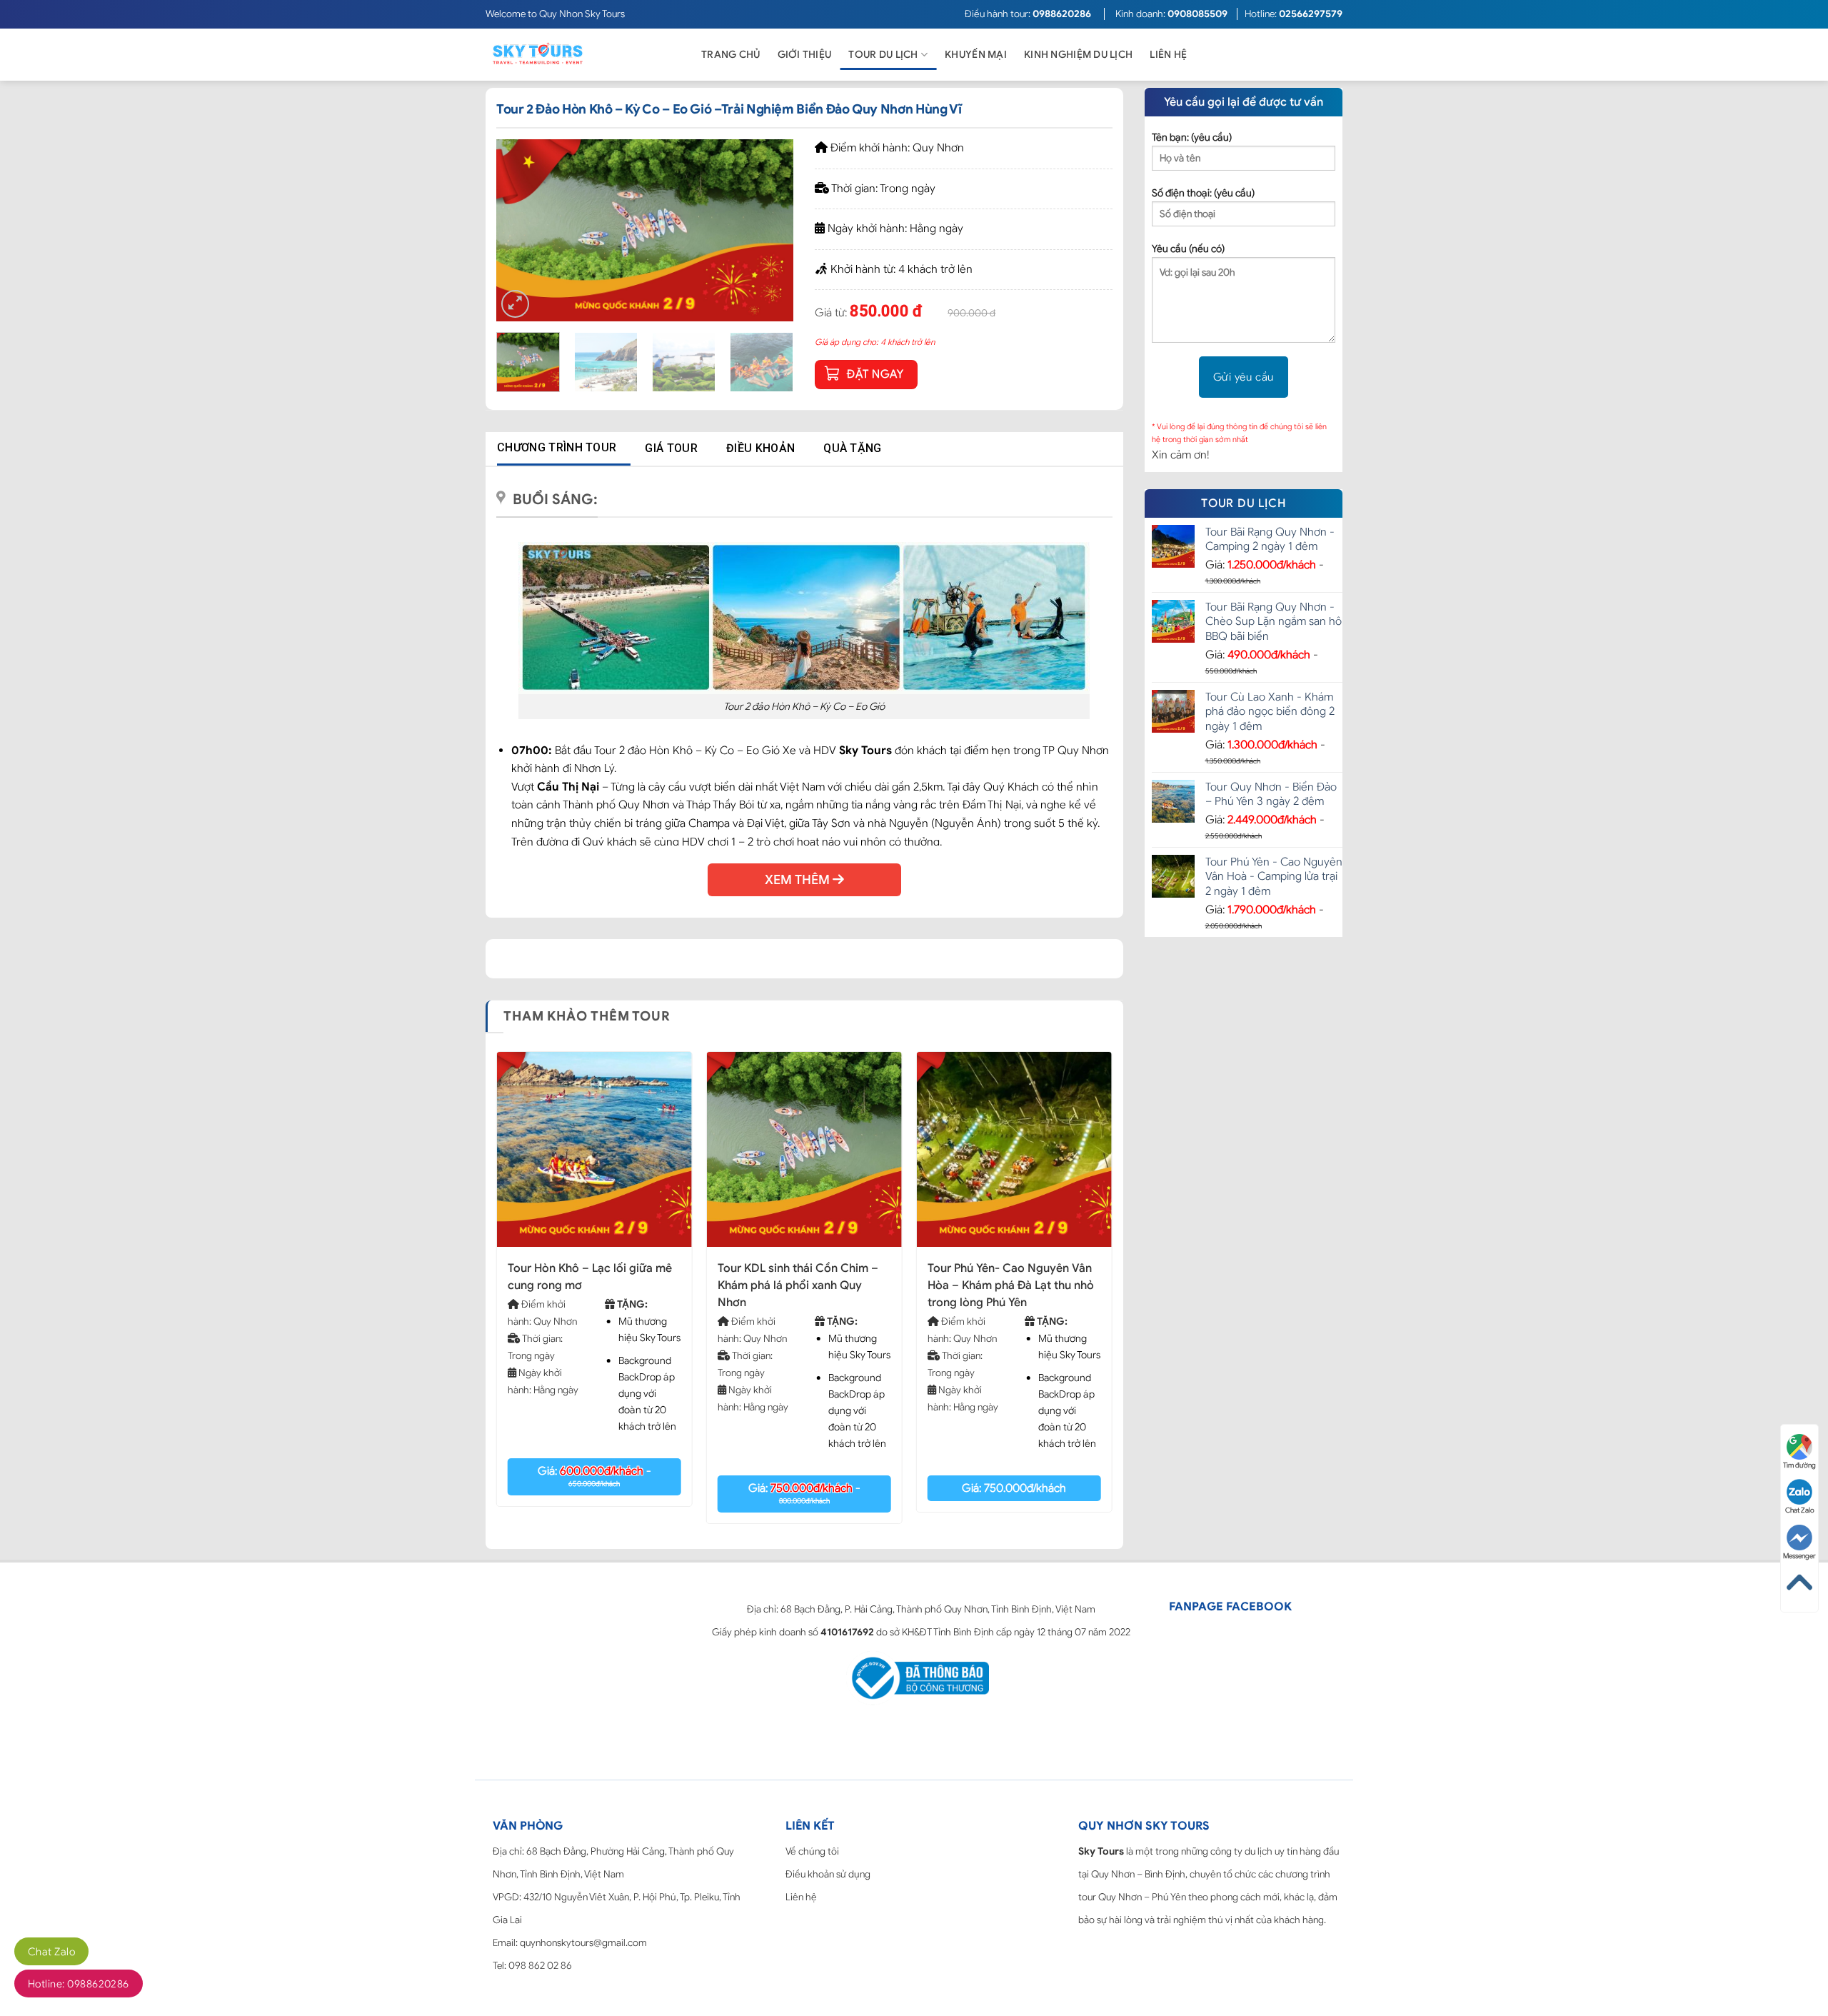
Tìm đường (1799, 1465)
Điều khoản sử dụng (828, 1874)
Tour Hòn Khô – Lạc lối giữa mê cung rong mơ (590, 1277)
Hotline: (1294, 14)
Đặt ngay (875, 374)
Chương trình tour (557, 447)
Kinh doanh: (1171, 14)
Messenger (1799, 1556)
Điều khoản (760, 448)
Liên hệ (1168, 55)
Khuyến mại (976, 55)
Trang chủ (731, 55)
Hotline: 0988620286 (79, 1984)
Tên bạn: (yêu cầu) (1192, 137)
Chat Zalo (51, 1952)
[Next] (770, 230)
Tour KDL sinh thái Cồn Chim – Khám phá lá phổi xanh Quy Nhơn (798, 1285)
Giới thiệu (805, 55)
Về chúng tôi (812, 1851)
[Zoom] (515, 304)
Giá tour (671, 448)
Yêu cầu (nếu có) (1188, 249)
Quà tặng (853, 448)
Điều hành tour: (1028, 14)
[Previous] (521, 230)
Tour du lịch (883, 55)
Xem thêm (799, 880)
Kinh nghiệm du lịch (1078, 55)
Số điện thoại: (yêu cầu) (1203, 193)
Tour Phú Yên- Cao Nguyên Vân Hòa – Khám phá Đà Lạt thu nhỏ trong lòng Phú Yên (1011, 1285)
